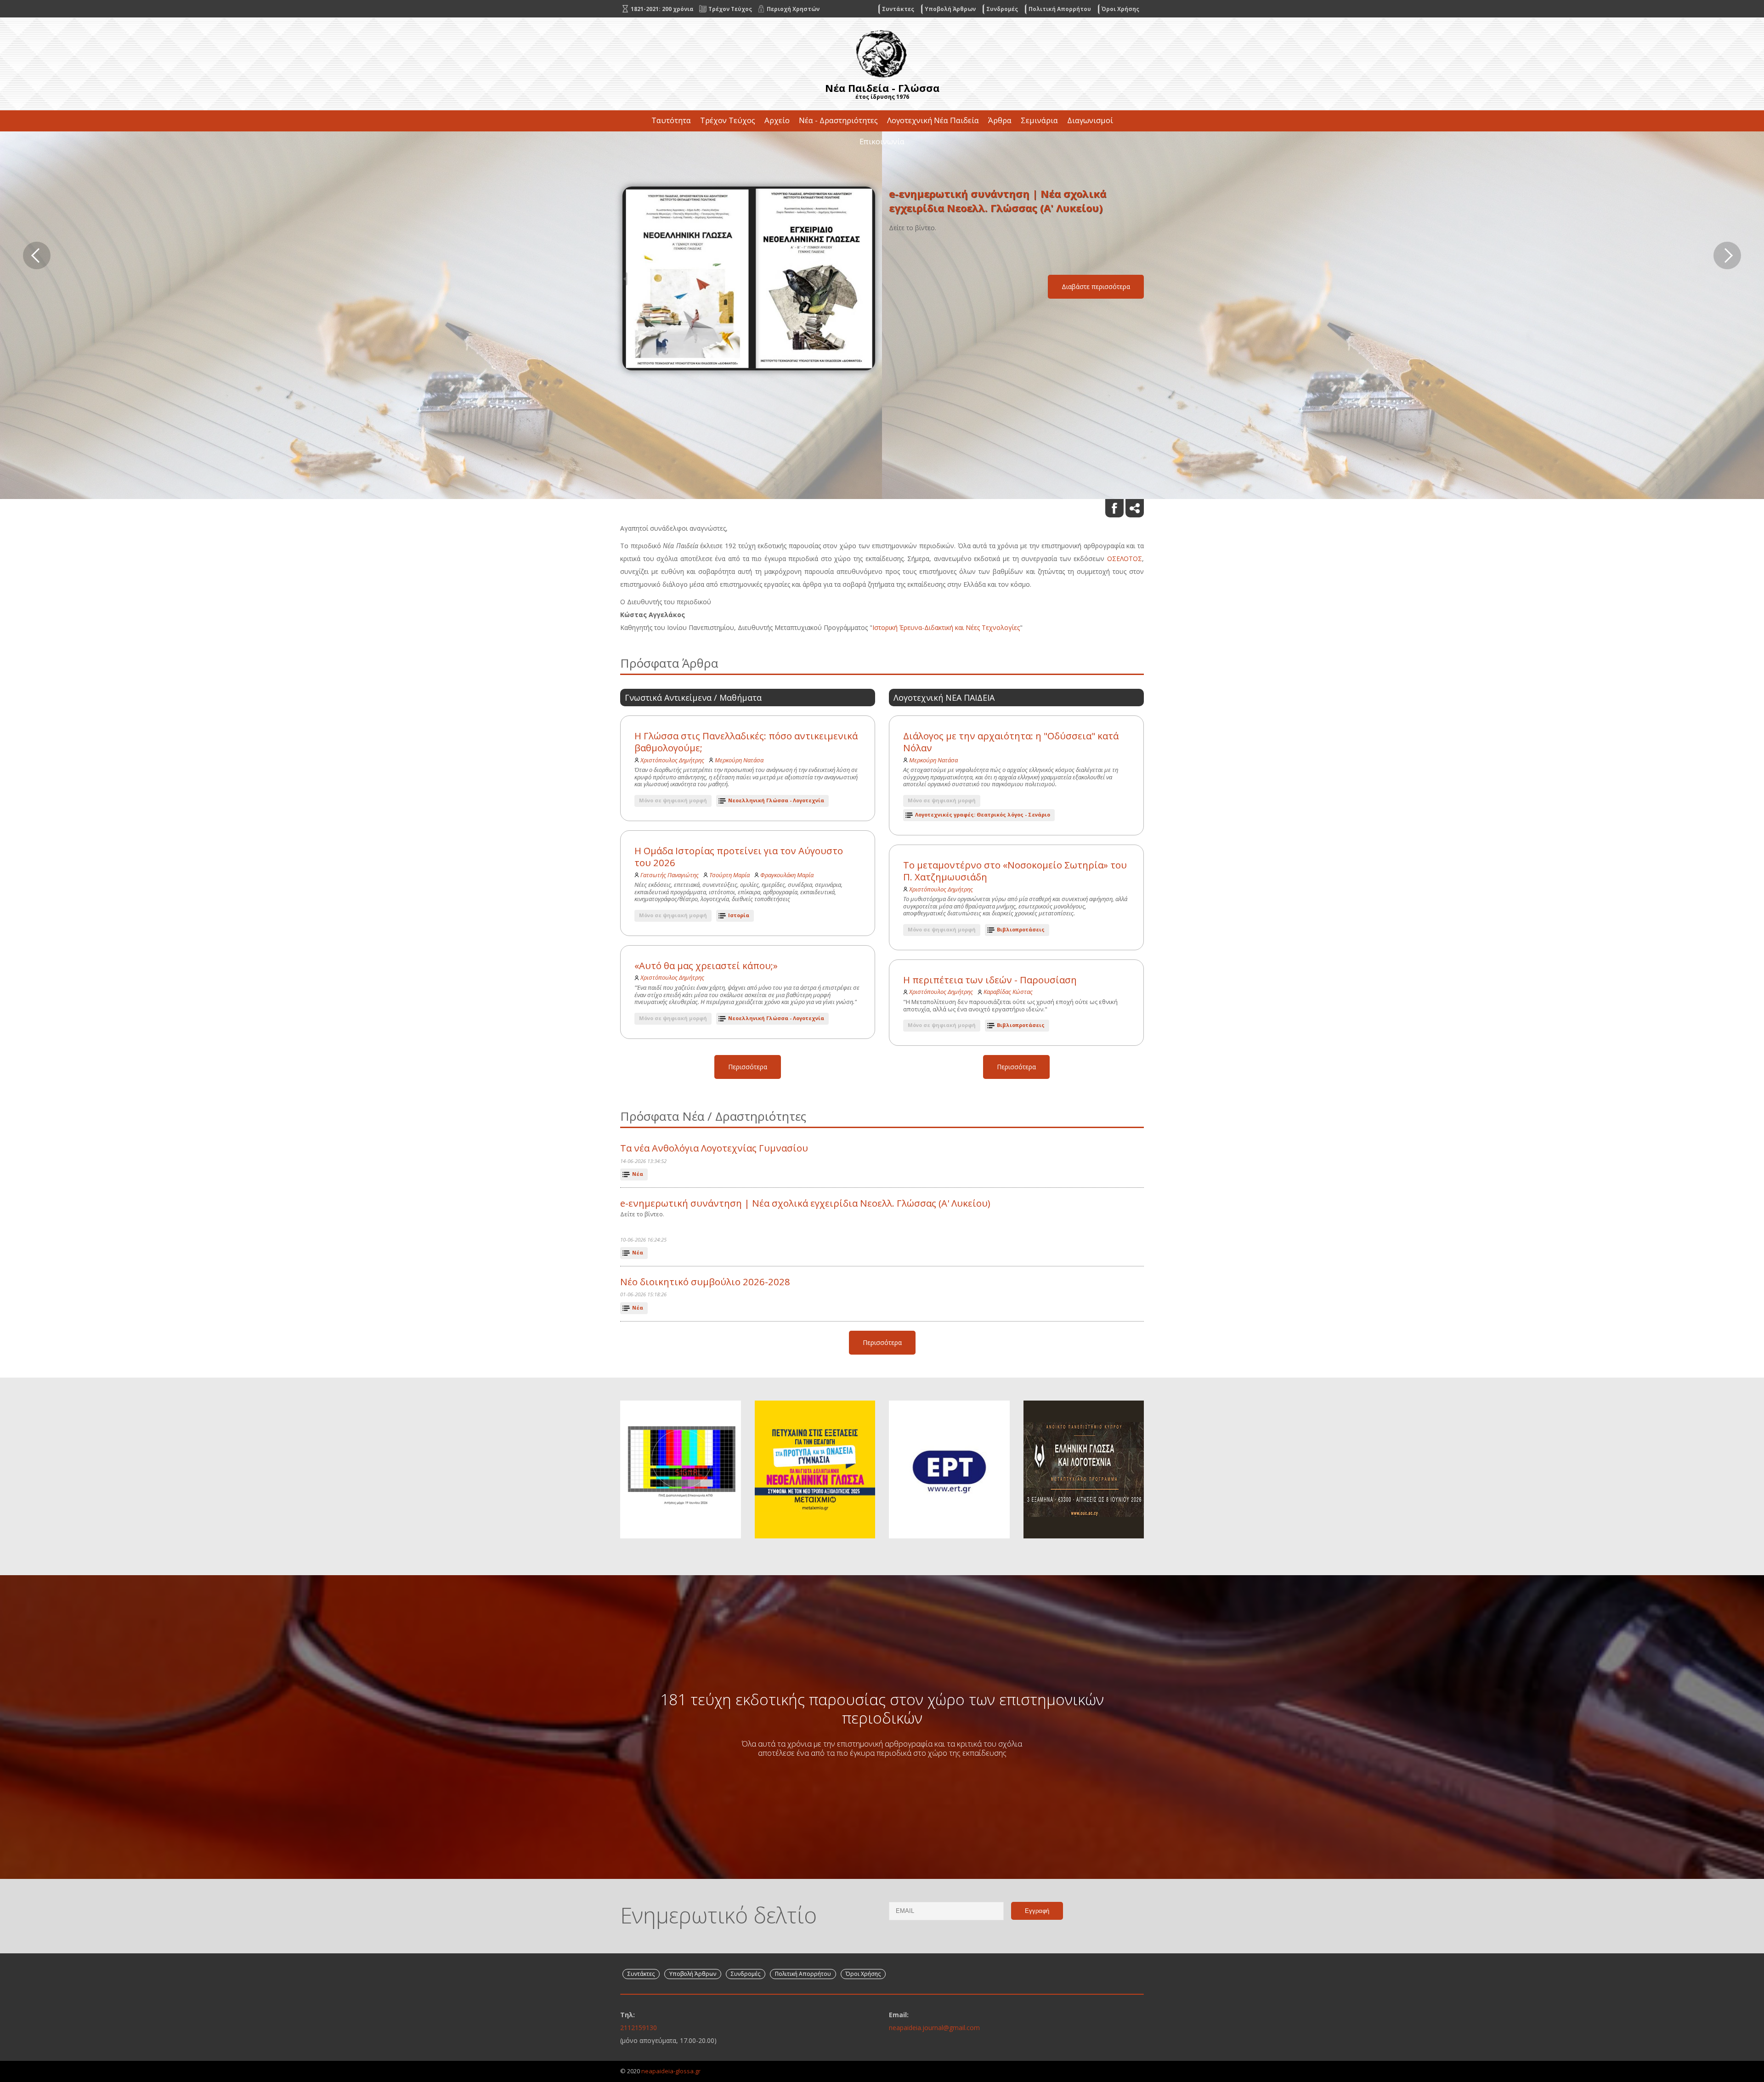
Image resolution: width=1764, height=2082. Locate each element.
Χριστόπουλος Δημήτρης (672, 760)
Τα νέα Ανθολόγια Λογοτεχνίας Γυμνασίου (714, 1148)
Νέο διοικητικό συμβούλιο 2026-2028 (705, 1282)
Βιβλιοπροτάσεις (1021, 929)
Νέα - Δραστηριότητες (838, 120)
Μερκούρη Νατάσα (739, 760)
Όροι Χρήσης (1120, 9)
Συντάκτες (898, 9)
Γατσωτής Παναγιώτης (670, 875)
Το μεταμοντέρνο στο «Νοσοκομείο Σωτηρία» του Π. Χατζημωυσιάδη (1015, 871)
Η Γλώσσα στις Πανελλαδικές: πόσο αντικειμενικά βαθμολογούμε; (746, 742)
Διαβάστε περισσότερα (1096, 294)
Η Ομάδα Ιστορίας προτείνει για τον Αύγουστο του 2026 (739, 857)
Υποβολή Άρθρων (950, 9)
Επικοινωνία (882, 141)
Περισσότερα (748, 1067)
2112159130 (639, 2028)
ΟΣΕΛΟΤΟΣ (1125, 559)
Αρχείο (777, 120)
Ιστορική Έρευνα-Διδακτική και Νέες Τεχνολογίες (946, 627)
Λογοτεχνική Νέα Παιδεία (933, 120)
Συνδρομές (1002, 9)
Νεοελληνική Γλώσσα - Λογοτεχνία (776, 800)
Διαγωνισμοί (1090, 120)
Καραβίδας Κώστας (1008, 992)
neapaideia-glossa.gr (671, 2071)
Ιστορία (739, 915)
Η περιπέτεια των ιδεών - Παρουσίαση (990, 980)
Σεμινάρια (1039, 120)
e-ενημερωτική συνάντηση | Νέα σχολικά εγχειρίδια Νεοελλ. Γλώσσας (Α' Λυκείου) (805, 1203)
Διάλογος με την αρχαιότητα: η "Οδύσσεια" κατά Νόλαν (1011, 742)
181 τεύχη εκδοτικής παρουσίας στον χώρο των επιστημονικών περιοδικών (882, 1708)
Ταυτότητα (671, 120)
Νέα (638, 1174)
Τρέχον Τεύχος (728, 120)
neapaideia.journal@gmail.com (934, 2028)
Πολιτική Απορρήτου (1060, 9)
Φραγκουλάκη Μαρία (787, 875)
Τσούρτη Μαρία (729, 875)
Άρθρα (1000, 120)
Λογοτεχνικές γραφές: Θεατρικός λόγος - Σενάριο (983, 814)
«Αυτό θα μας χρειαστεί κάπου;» (706, 966)
